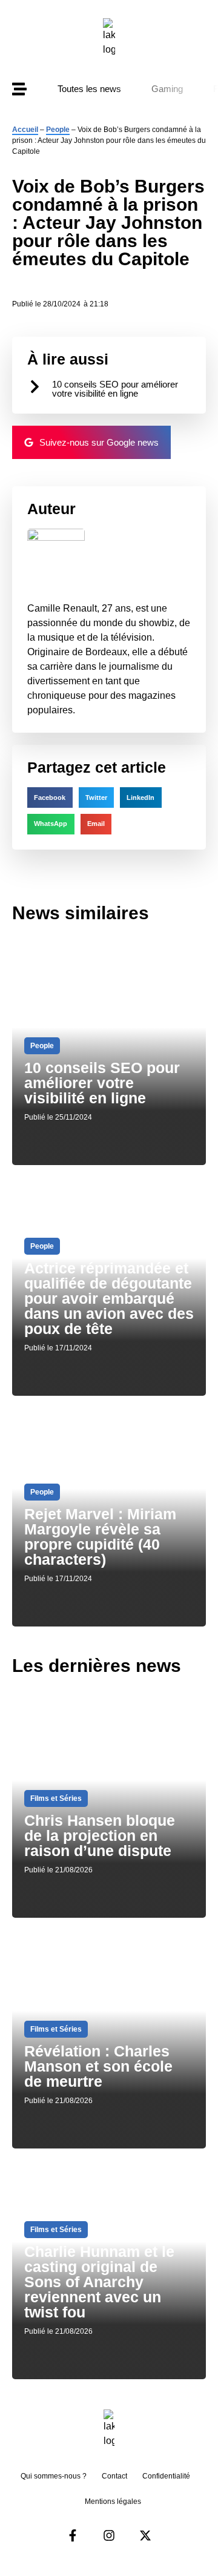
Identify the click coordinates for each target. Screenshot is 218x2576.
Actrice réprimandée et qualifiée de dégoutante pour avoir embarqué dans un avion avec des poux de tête (109, 1298)
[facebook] (73, 2535)
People (58, 130)
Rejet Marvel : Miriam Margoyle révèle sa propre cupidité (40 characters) (100, 1537)
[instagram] (109, 2535)
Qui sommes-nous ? (54, 2476)
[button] (50, 798)
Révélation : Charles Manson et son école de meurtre (98, 2066)
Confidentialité (166, 2476)
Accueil (25, 130)
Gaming (167, 89)
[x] (145, 2535)
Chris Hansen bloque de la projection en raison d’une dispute (100, 1835)
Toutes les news (89, 89)
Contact (114, 2476)
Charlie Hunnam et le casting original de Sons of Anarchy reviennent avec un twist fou (99, 2282)
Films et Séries (56, 1798)
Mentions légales (113, 2502)
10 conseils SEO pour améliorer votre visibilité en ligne (115, 389)
